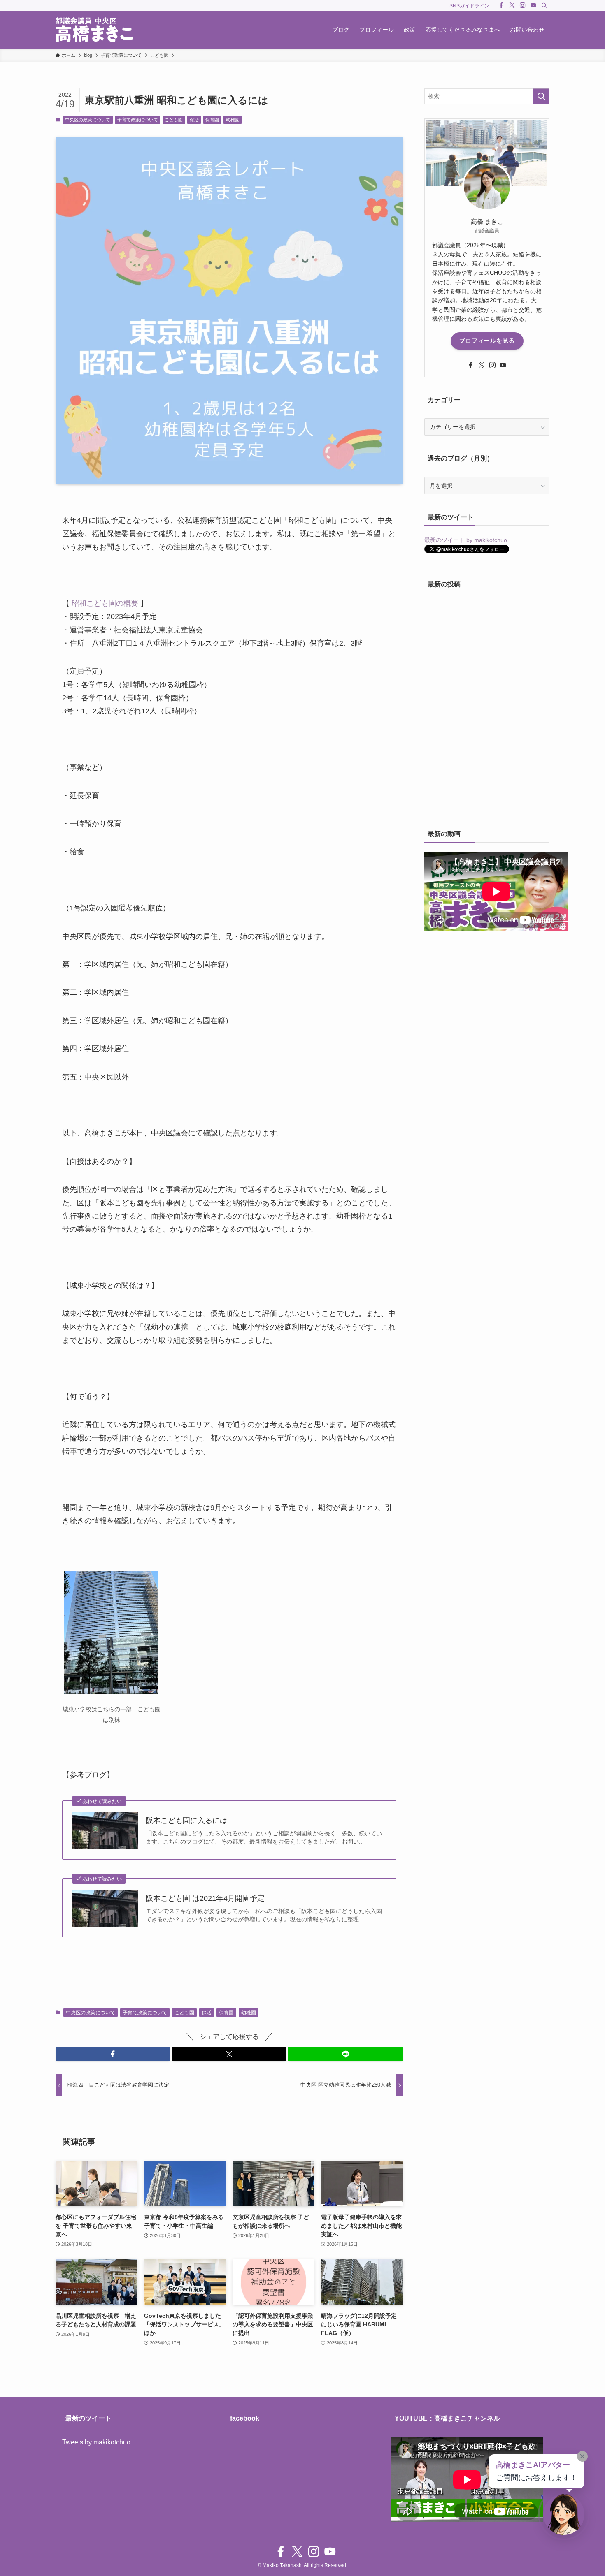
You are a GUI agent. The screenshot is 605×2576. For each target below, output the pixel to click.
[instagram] (523, 5)
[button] (113, 2054)
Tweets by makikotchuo (96, 2442)
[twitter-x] (512, 5)
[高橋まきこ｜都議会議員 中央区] (94, 30)
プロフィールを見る (487, 341)
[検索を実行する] (541, 96)
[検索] (544, 5)
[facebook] (501, 5)
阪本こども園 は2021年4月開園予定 (205, 1898)
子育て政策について (138, 120)
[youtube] (533, 5)
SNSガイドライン (469, 6)
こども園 (174, 120)
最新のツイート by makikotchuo (466, 540)
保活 (194, 120)
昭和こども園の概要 (105, 603)
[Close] (582, 2456)
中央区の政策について (88, 120)
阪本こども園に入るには (186, 1821)
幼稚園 (233, 120)
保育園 (212, 120)
